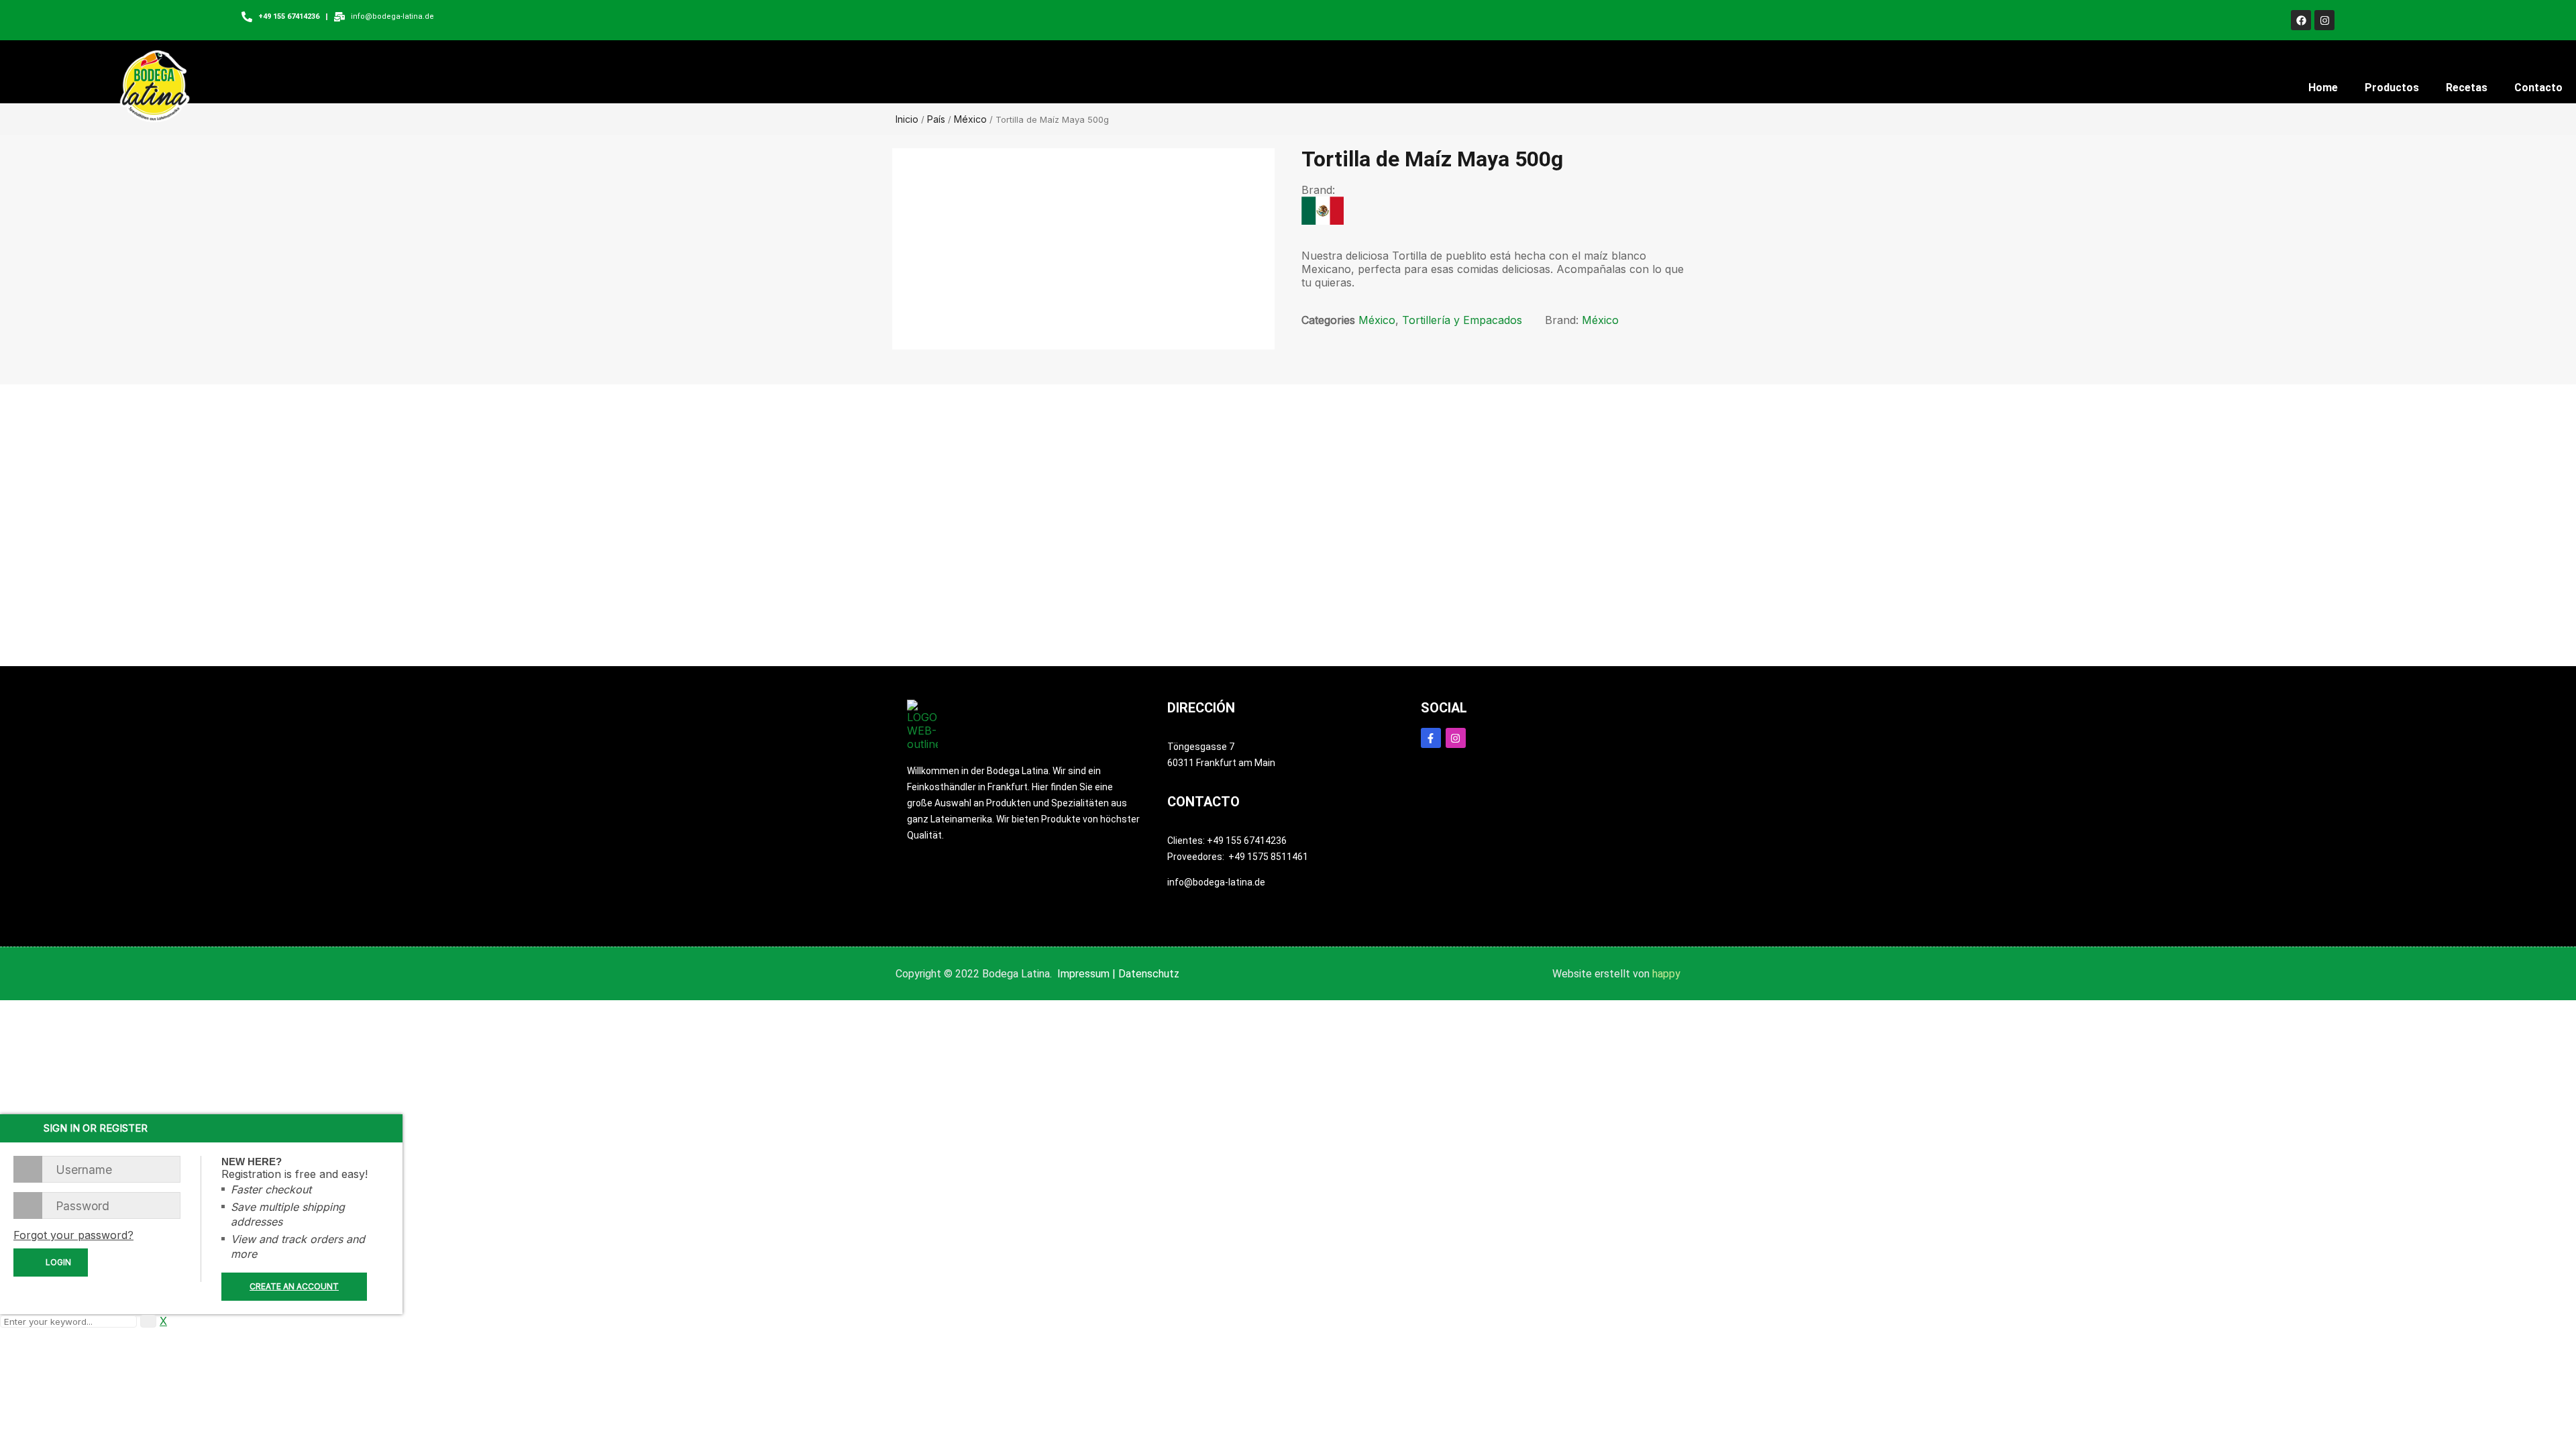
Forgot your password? (73, 1235)
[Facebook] (2301, 20)
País (936, 119)
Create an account (294, 1286)
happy (1666, 974)
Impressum (1083, 974)
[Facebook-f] (1431, 738)
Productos (2392, 88)
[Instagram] (2324, 20)
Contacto (2538, 88)
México (970, 119)
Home (2323, 88)
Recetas (2467, 88)
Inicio (907, 119)
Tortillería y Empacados (1462, 320)
